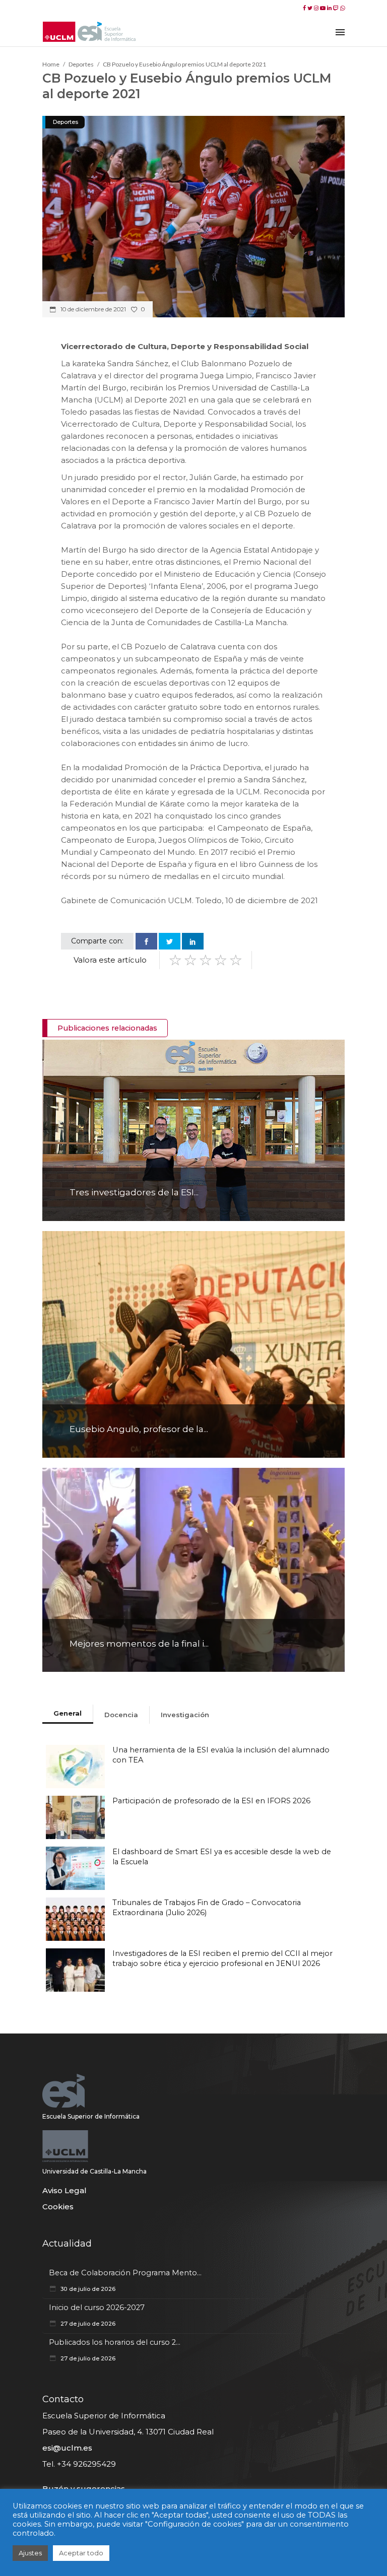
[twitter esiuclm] (311, 8)
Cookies (58, 2207)
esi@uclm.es (67, 2448)
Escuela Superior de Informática (91, 2116)
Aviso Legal (64, 2190)
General (68, 1713)
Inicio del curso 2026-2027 (97, 2308)
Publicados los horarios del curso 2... (115, 2342)
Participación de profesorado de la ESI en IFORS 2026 (211, 1801)
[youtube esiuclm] (324, 8)
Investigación (185, 1715)
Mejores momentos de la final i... (139, 1644)
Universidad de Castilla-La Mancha (94, 2171)
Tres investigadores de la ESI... (134, 1192)
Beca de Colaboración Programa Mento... (125, 2273)
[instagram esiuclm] (317, 8)
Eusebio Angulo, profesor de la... (139, 1429)
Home (51, 64)
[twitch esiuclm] (337, 8)
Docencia (121, 1715)
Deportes (81, 64)
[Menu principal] (340, 31)
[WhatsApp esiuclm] (342, 8)
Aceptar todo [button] (81, 2553)
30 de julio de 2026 (87, 2289)
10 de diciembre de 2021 (92, 309)
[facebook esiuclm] (305, 8)
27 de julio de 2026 (87, 2324)
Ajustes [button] (30, 2553)
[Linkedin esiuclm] (330, 8)
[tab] (68, 1714)
